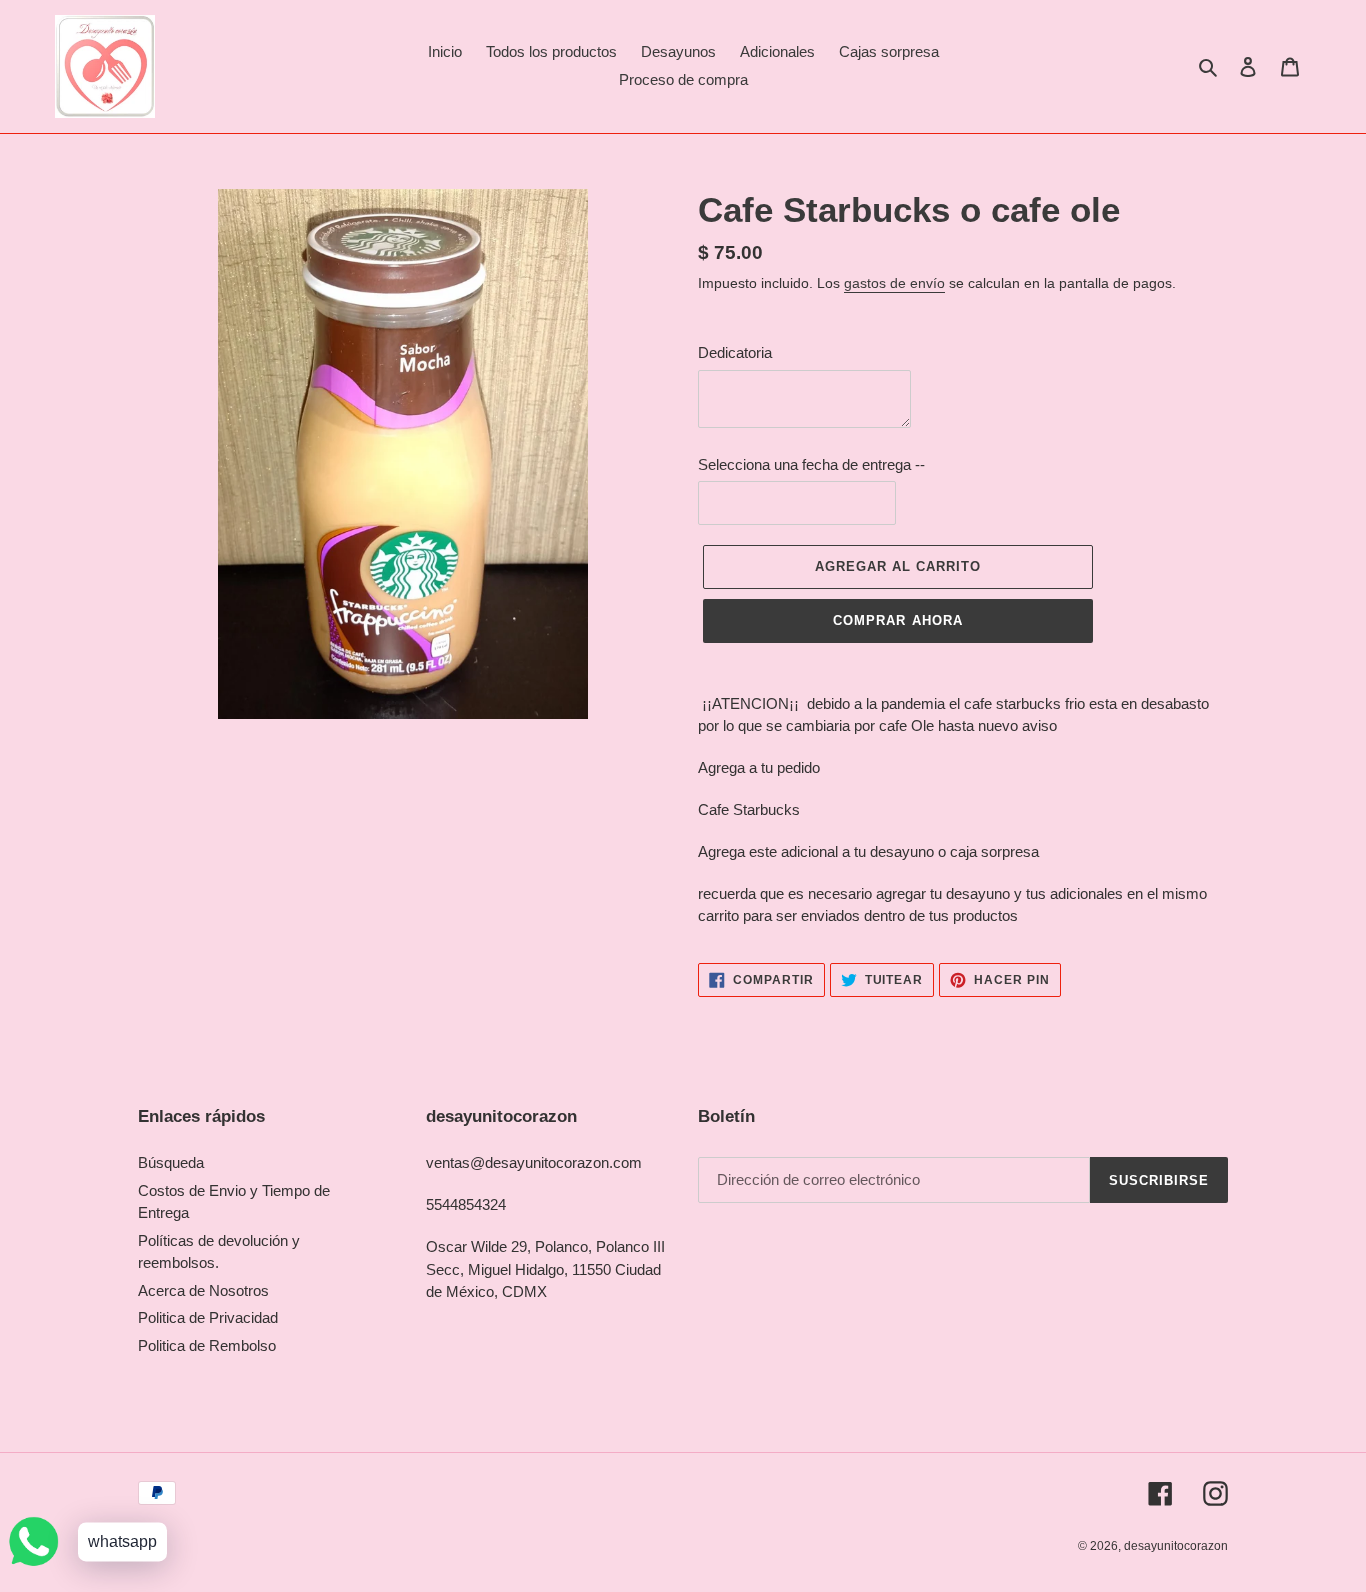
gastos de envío (894, 283)
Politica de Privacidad (208, 1317)
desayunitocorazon (1176, 1546)
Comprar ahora (898, 620)
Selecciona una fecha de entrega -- (811, 464)
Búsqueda (171, 1162)
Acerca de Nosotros (203, 1290)
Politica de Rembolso (207, 1345)
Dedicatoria (735, 352)
